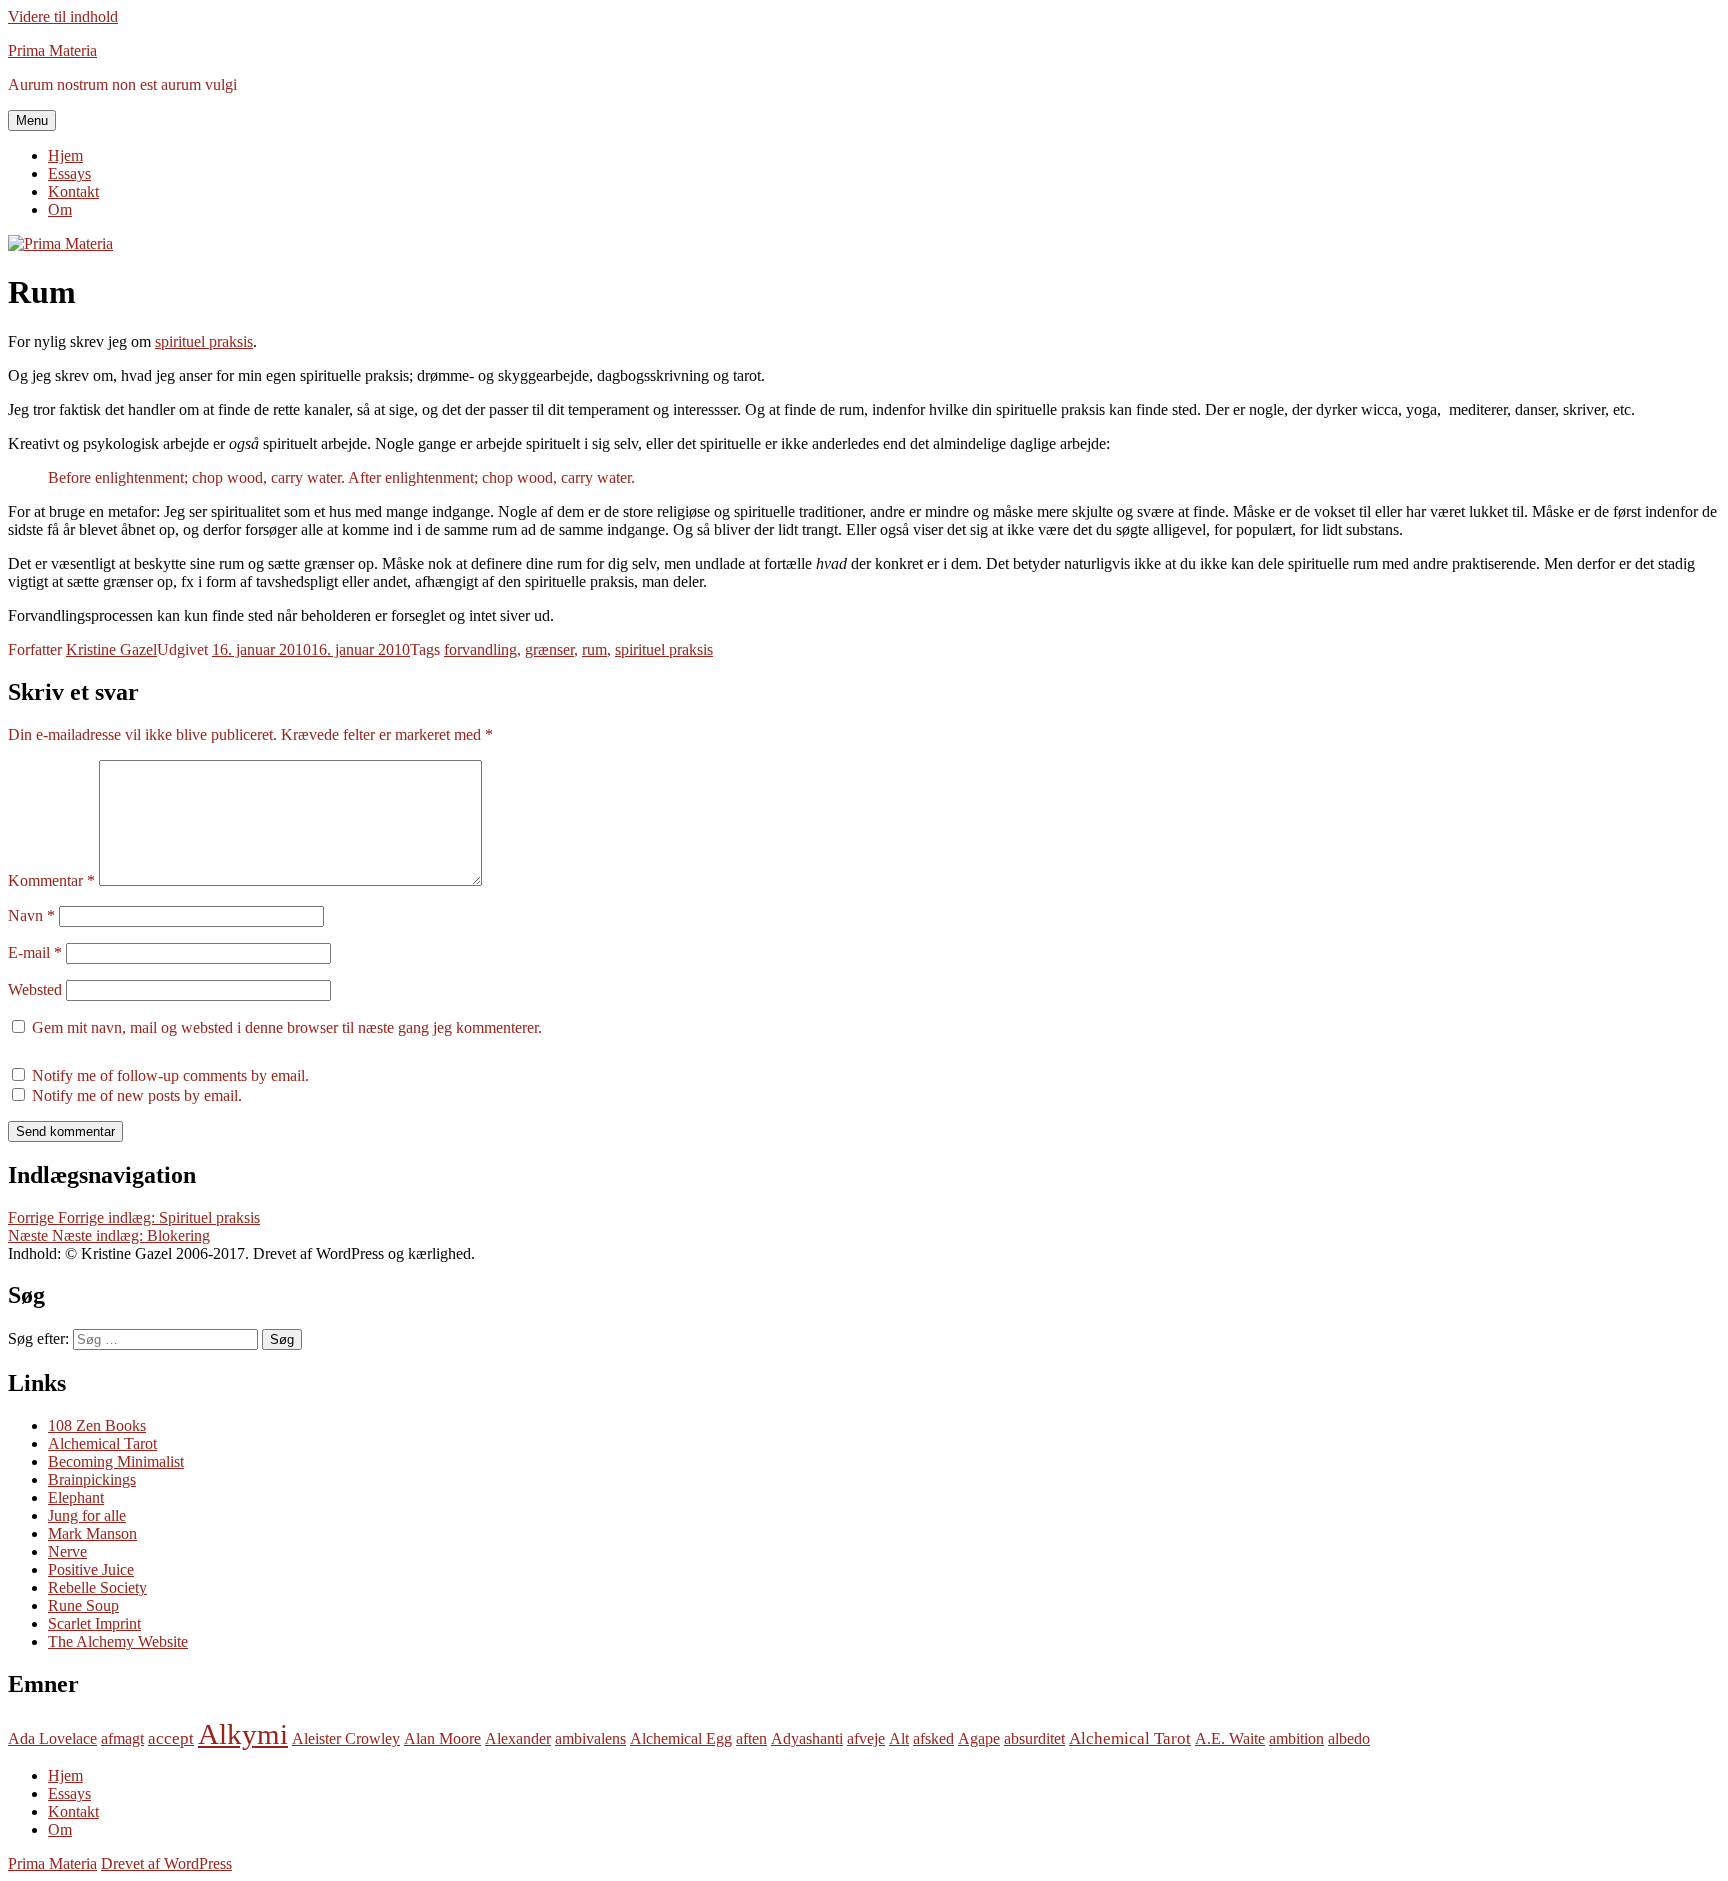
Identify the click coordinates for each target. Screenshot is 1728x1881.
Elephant (76, 1497)
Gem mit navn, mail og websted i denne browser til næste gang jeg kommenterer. (287, 1027)
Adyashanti (807, 1738)
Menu (32, 120)
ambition (1296, 1738)
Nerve (67, 1551)
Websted (35, 989)
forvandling (480, 649)
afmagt (122, 1738)
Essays (69, 173)
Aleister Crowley (346, 1738)
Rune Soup (83, 1605)
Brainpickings (92, 1479)
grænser (549, 649)
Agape (979, 1738)
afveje (866, 1738)
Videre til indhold (63, 16)
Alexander (518, 1738)
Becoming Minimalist (116, 1461)
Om (60, 209)
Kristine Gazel (111, 649)
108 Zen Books (97, 1425)
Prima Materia (52, 50)
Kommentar (51, 880)
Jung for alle (87, 1515)
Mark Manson (92, 1533)
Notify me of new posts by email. (137, 1095)
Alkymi (243, 1734)
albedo (1349, 1738)
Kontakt (73, 191)
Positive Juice (91, 1569)
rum (594, 649)
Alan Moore (442, 1738)
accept (171, 1738)
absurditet (1034, 1738)
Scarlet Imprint (94, 1623)
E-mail (35, 952)
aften (751, 1738)
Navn (31, 915)
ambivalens (590, 1738)
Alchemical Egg (681, 1738)
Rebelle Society (97, 1587)
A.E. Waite (1230, 1738)
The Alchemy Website (118, 1641)
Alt (899, 1738)
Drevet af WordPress (166, 1863)
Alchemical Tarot (102, 1443)
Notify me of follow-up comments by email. (170, 1075)
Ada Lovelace (52, 1738)
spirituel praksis (204, 341)
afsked (933, 1738)
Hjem (65, 155)
